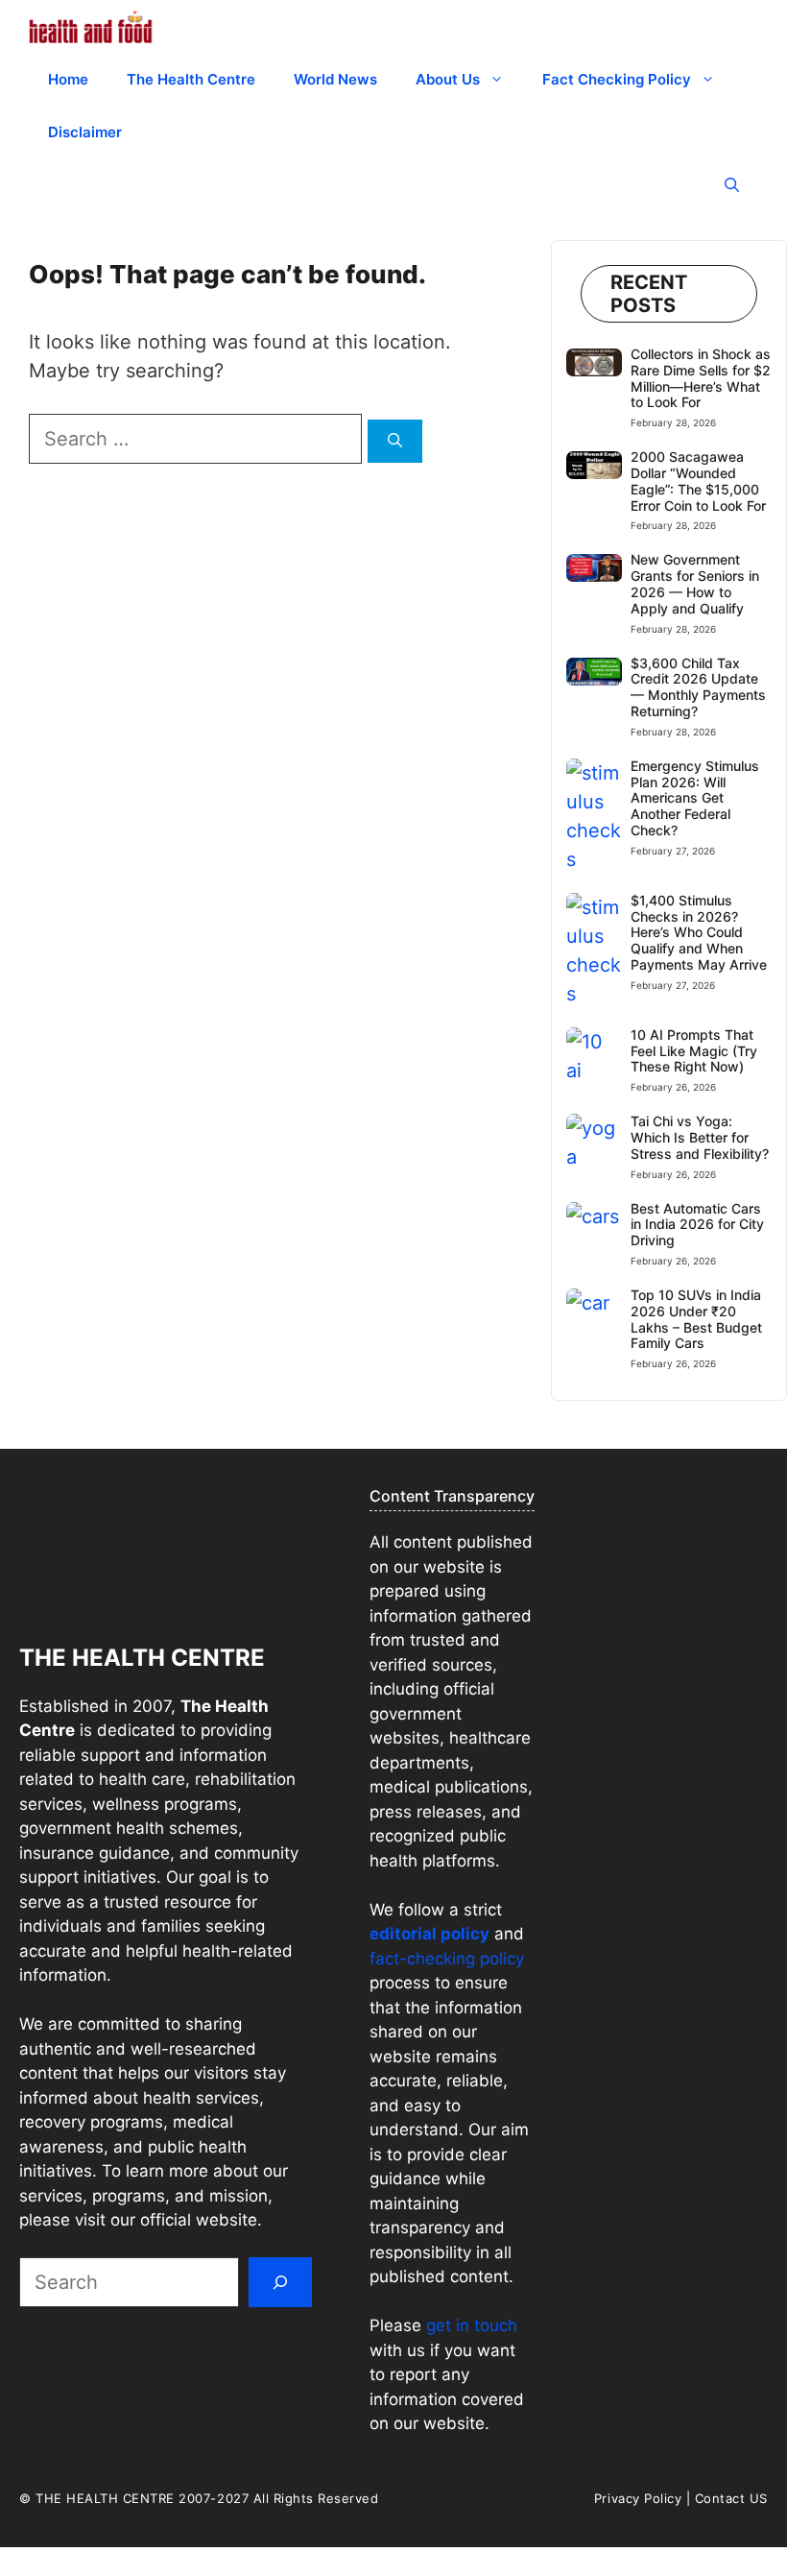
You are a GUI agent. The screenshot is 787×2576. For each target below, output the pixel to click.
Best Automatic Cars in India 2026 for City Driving (697, 1225)
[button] (732, 185)
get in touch (469, 2325)
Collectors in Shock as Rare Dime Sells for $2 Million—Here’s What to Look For (701, 378)
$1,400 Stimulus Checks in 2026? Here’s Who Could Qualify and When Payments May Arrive (699, 932)
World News (335, 79)
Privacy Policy (638, 2498)
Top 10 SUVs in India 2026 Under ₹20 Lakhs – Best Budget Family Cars (696, 1319)
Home (68, 79)
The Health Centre (191, 79)
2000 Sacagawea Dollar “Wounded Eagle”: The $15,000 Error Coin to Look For (698, 481)
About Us (448, 79)
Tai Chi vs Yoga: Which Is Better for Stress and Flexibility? (700, 1137)
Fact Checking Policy (617, 79)
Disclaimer (85, 132)
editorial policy (429, 1934)
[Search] (395, 441)
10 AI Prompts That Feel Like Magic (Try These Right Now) (694, 1051)
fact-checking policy (447, 1959)
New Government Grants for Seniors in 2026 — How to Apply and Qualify (695, 583)
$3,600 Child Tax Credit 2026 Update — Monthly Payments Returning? (698, 687)
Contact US (731, 2498)
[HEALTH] (91, 26)
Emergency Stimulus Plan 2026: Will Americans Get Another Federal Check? (695, 798)
